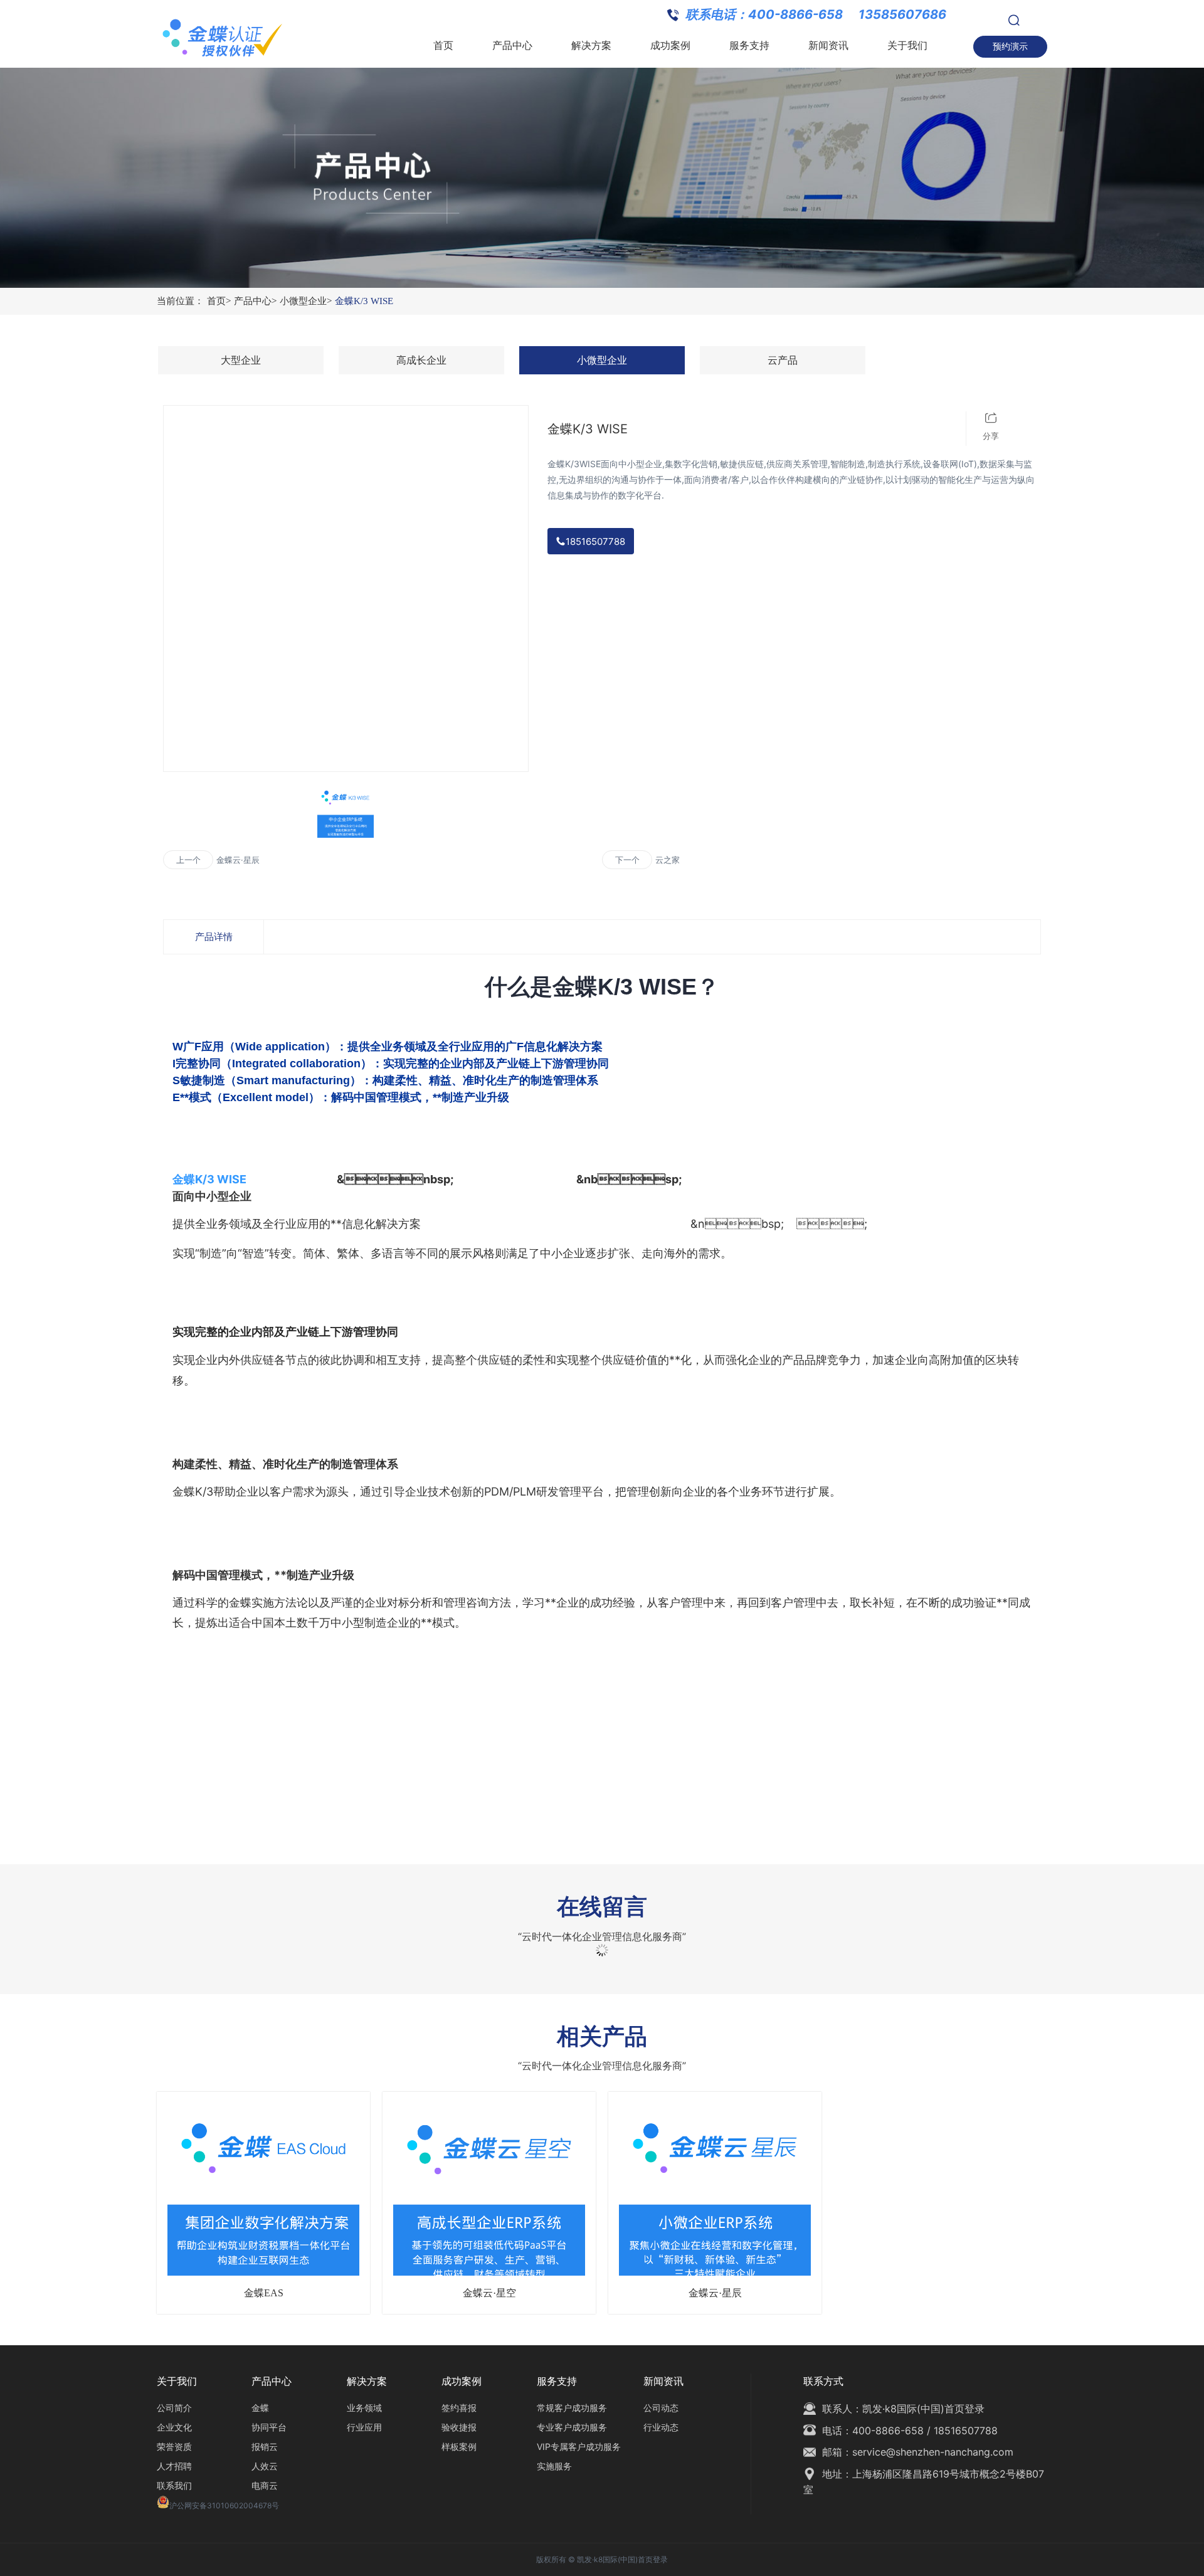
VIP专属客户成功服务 (579, 2447)
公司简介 (174, 2408)
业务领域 (364, 2408)
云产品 (783, 360)
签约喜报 (459, 2408)
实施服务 (554, 2466)
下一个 (627, 860)
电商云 (265, 2485)
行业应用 (364, 2427)
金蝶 (260, 2408)
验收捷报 (459, 2427)
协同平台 (269, 2427)
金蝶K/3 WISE (364, 301)
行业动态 (661, 2427)
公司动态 (661, 2408)
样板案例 (459, 2447)
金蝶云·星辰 (238, 860)
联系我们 (174, 2485)
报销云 (265, 2447)
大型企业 (241, 360)
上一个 (188, 860)
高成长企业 (421, 360)
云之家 (668, 860)
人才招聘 (174, 2466)
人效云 (265, 2466)
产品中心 (255, 301)
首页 (219, 301)
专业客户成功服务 (572, 2427)
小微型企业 (306, 301)
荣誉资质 (174, 2447)
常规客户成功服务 (572, 2408)
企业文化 (174, 2427)
